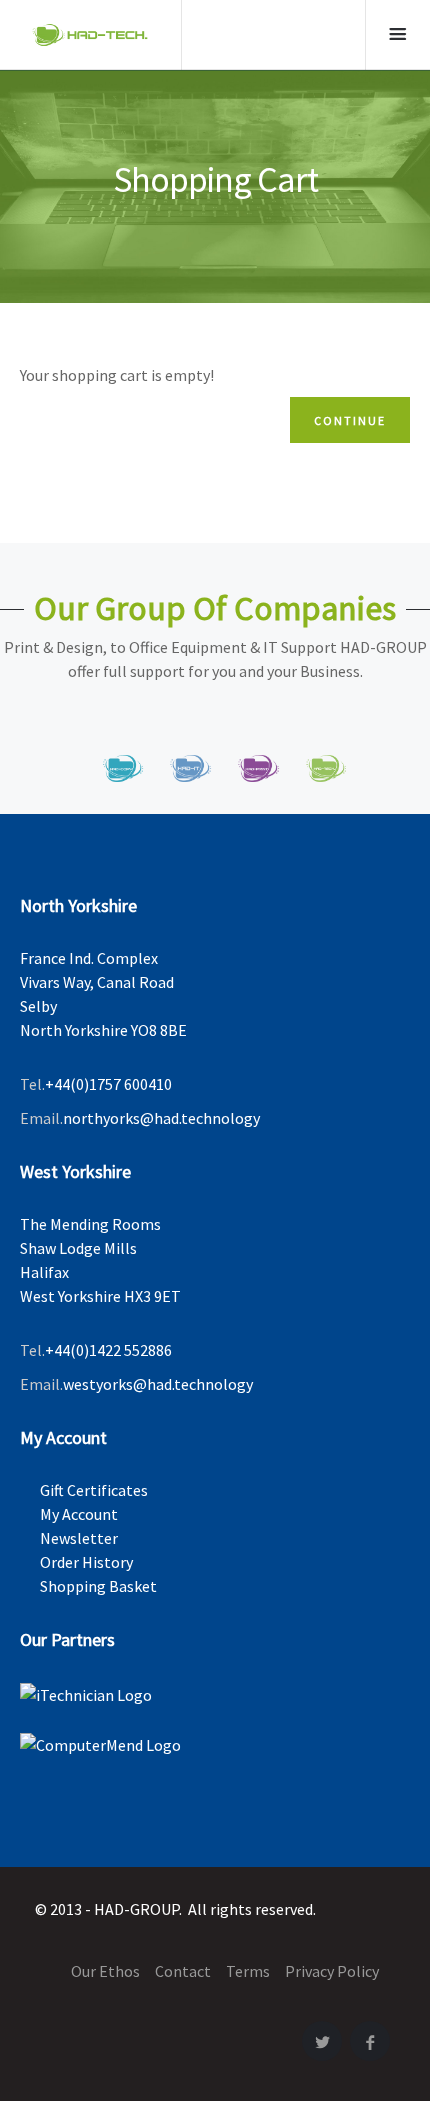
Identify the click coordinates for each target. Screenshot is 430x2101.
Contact (183, 1971)
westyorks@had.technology (158, 1384)
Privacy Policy (332, 1971)
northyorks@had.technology (161, 1118)
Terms (248, 1971)
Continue (350, 420)
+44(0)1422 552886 (108, 1350)
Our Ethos (105, 1971)
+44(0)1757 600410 (108, 1084)
